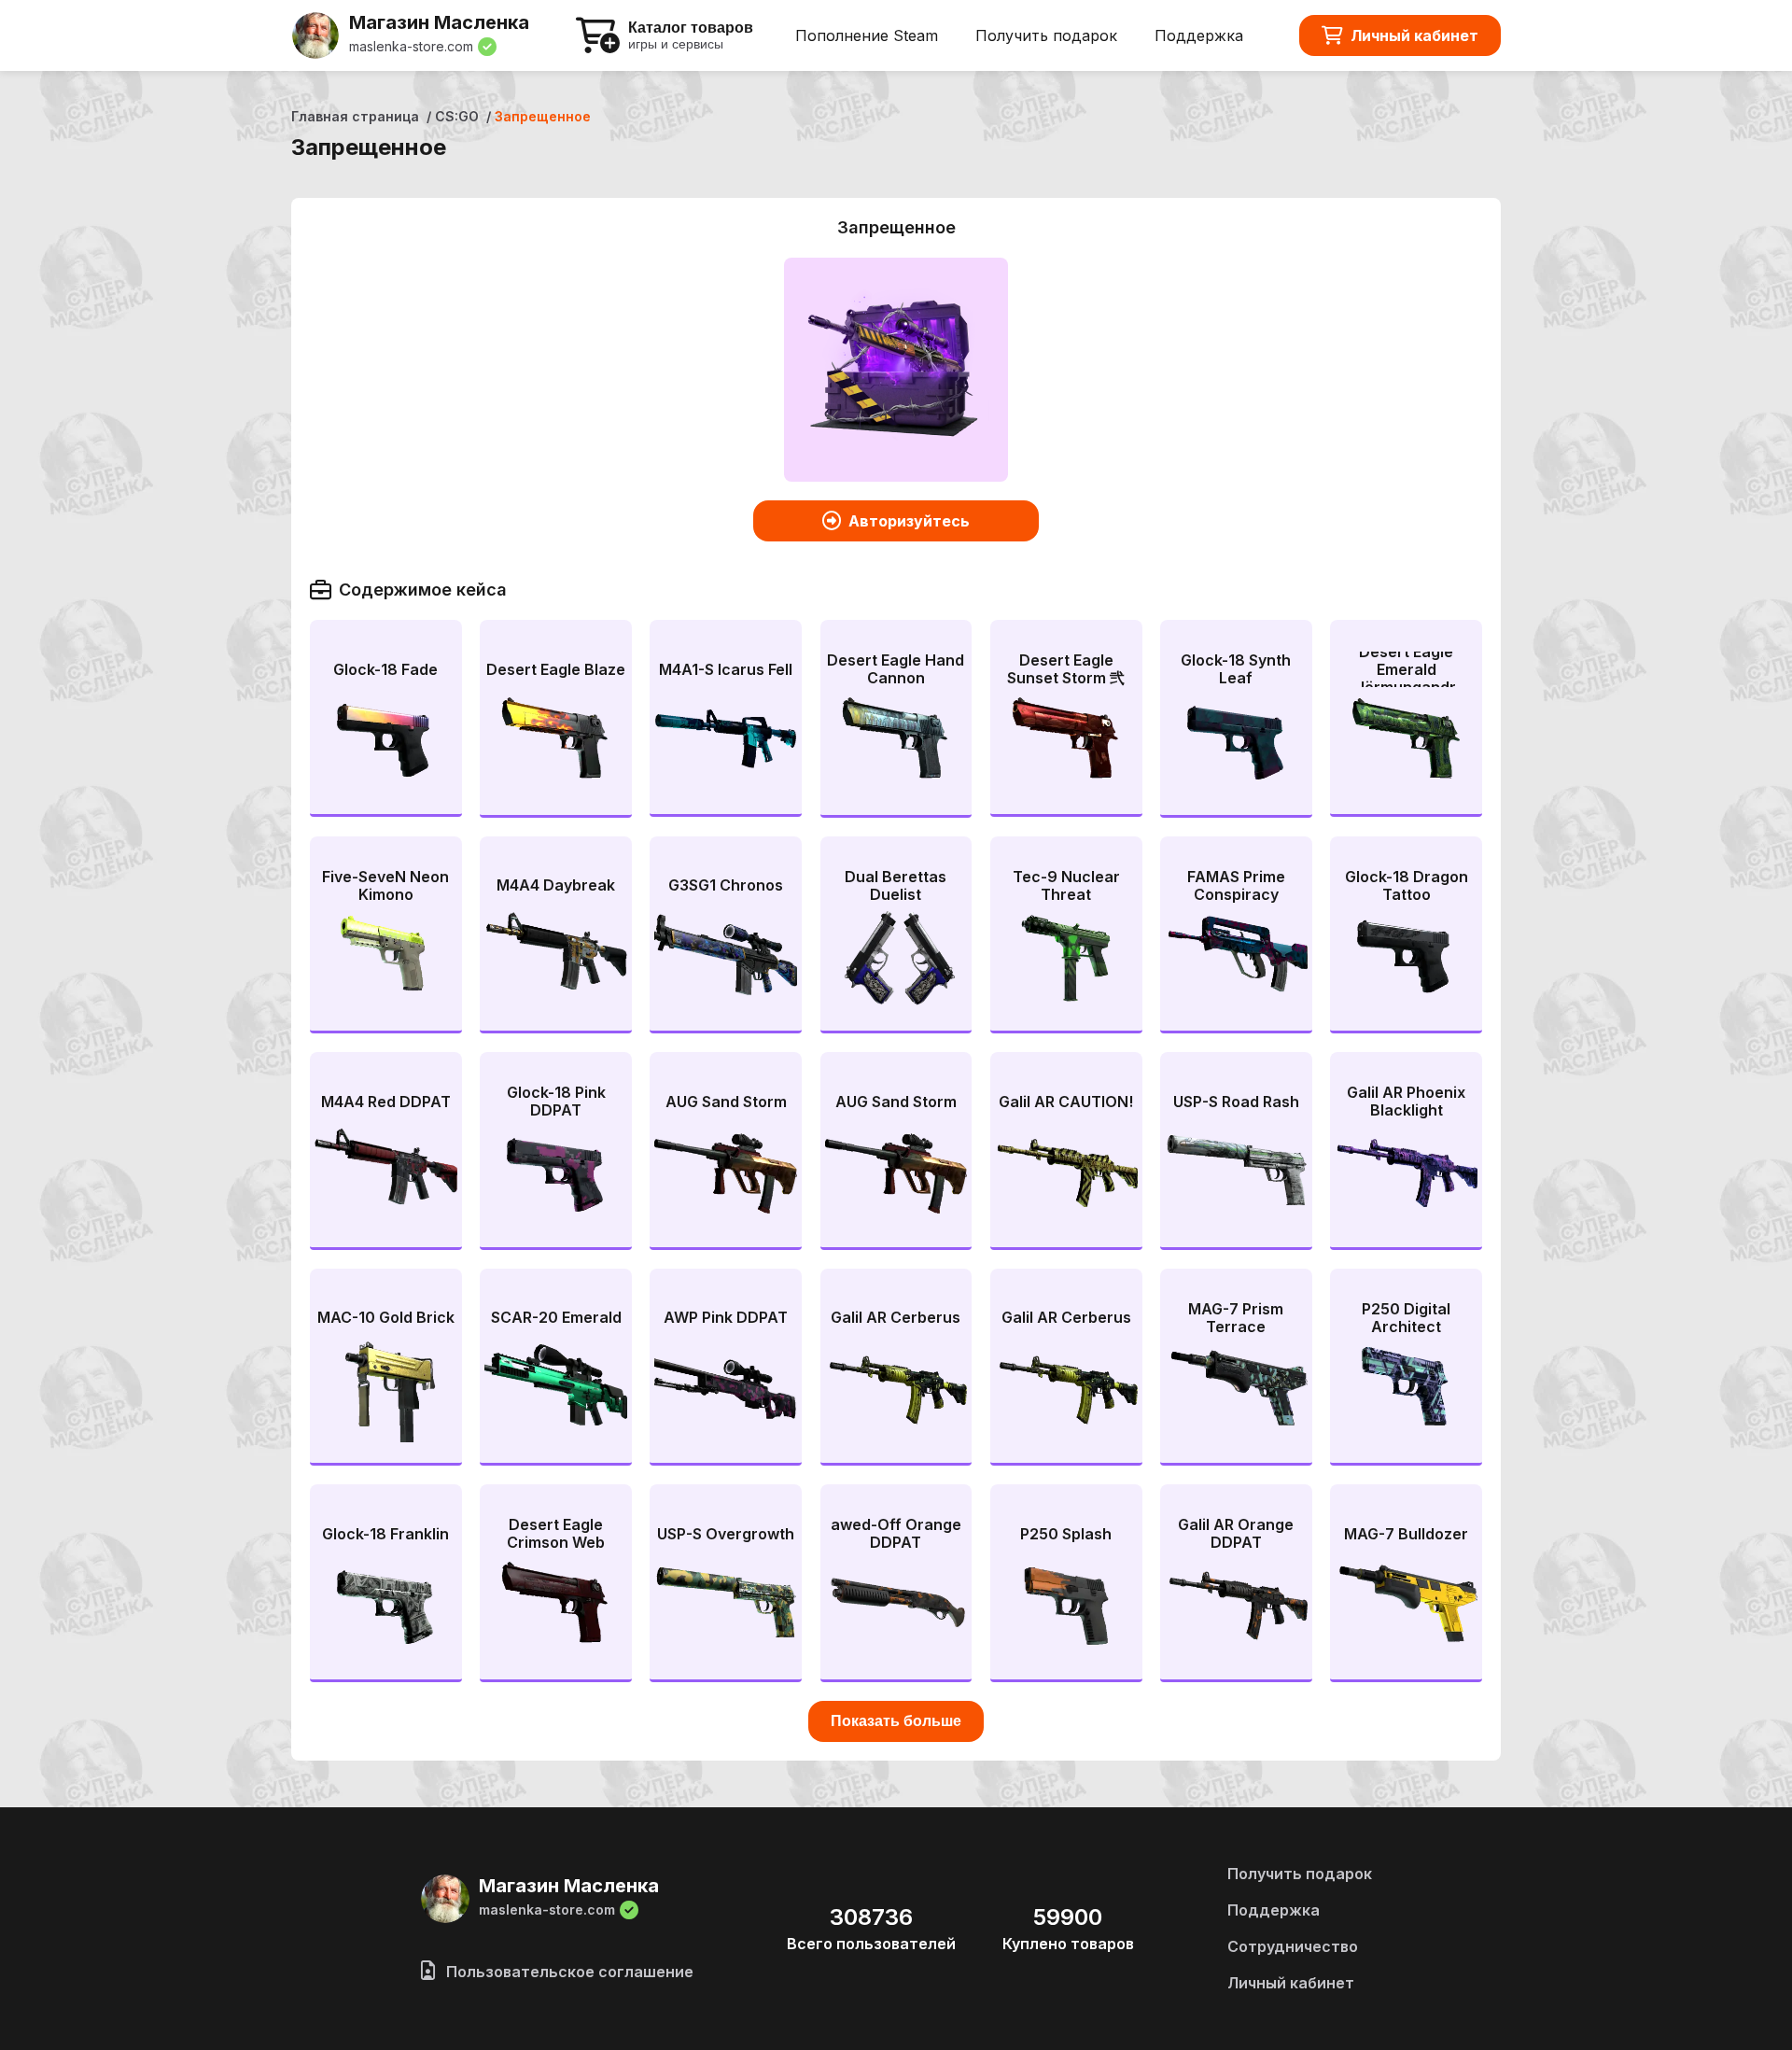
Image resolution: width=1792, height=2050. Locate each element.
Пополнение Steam (867, 35)
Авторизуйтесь (909, 521)
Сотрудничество (1293, 1946)
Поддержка (1199, 35)
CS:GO (457, 116)
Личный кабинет (1414, 35)
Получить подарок (1046, 35)
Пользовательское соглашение (568, 1972)
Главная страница (355, 116)
